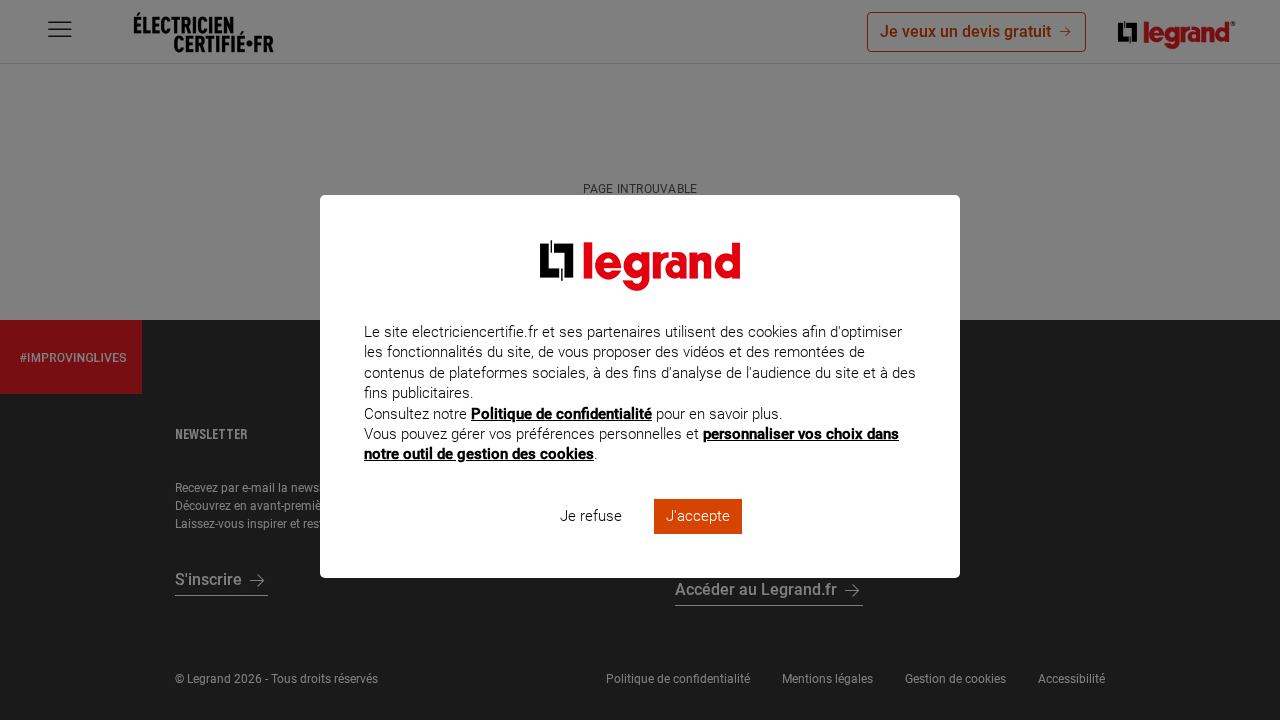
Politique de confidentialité (561, 414)
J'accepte (698, 516)
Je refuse (591, 516)
